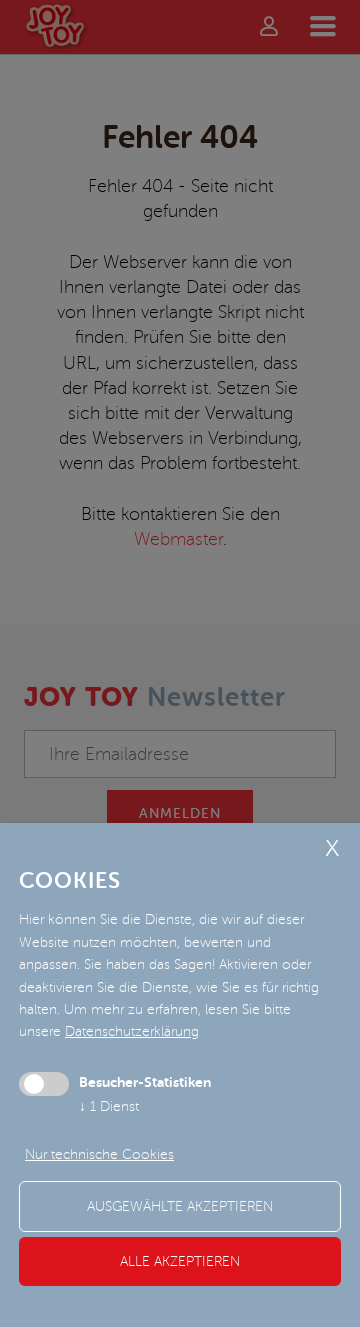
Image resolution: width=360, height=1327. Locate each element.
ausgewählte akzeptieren (180, 1206)
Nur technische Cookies (99, 1154)
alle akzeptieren (180, 1261)
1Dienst (109, 1106)
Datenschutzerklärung (132, 1031)
